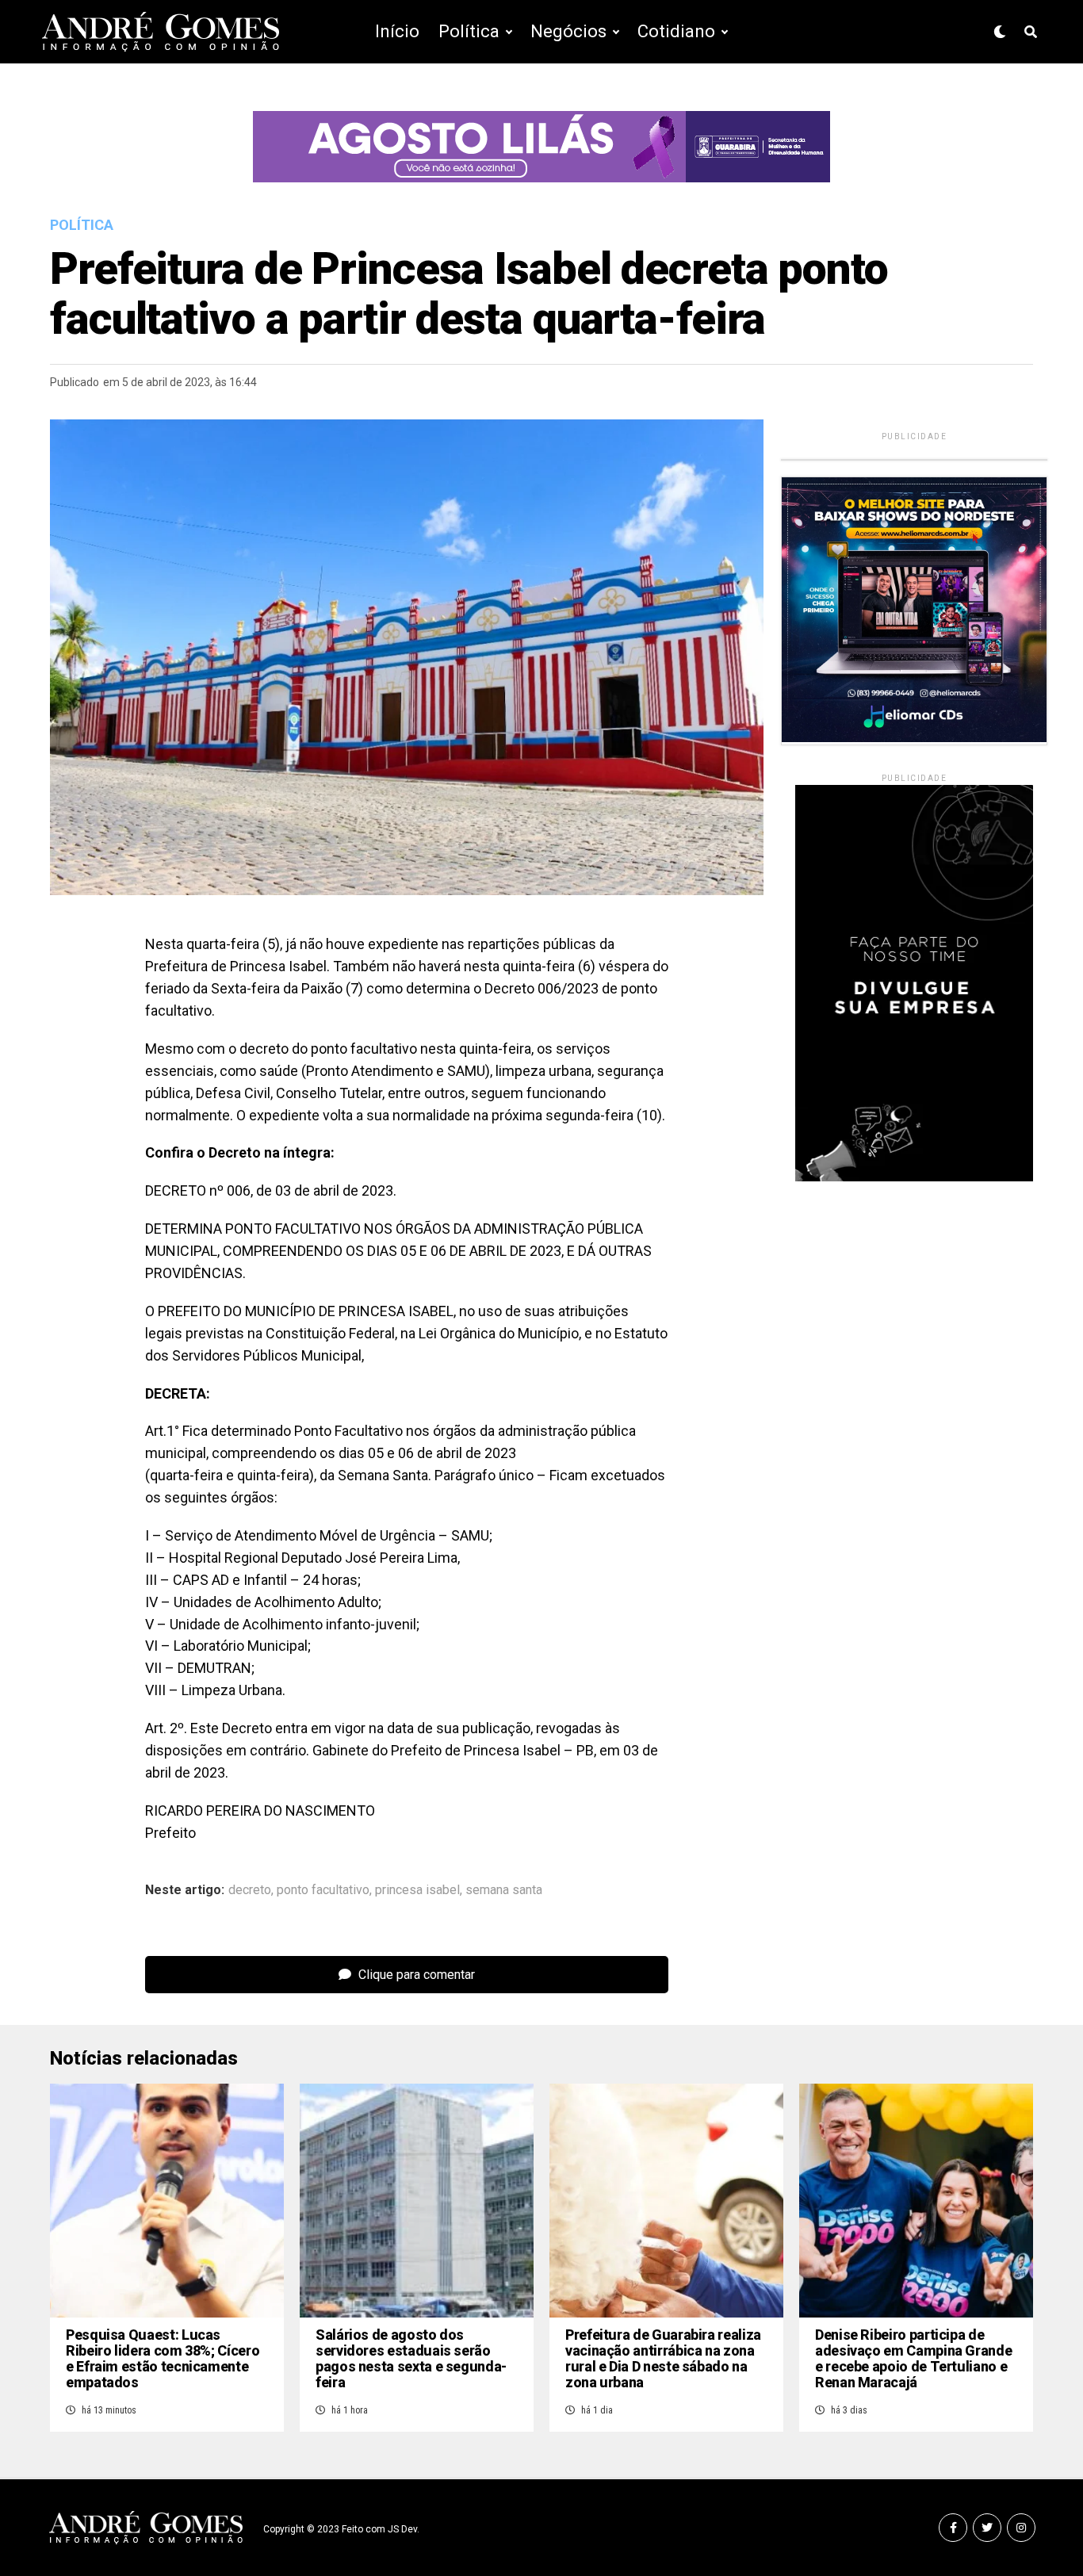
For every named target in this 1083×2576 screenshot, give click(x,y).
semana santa (504, 1890)
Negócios (568, 31)
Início (397, 31)
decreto (250, 1890)
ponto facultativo (323, 1890)
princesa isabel (417, 1890)
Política (469, 31)
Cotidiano (676, 31)
